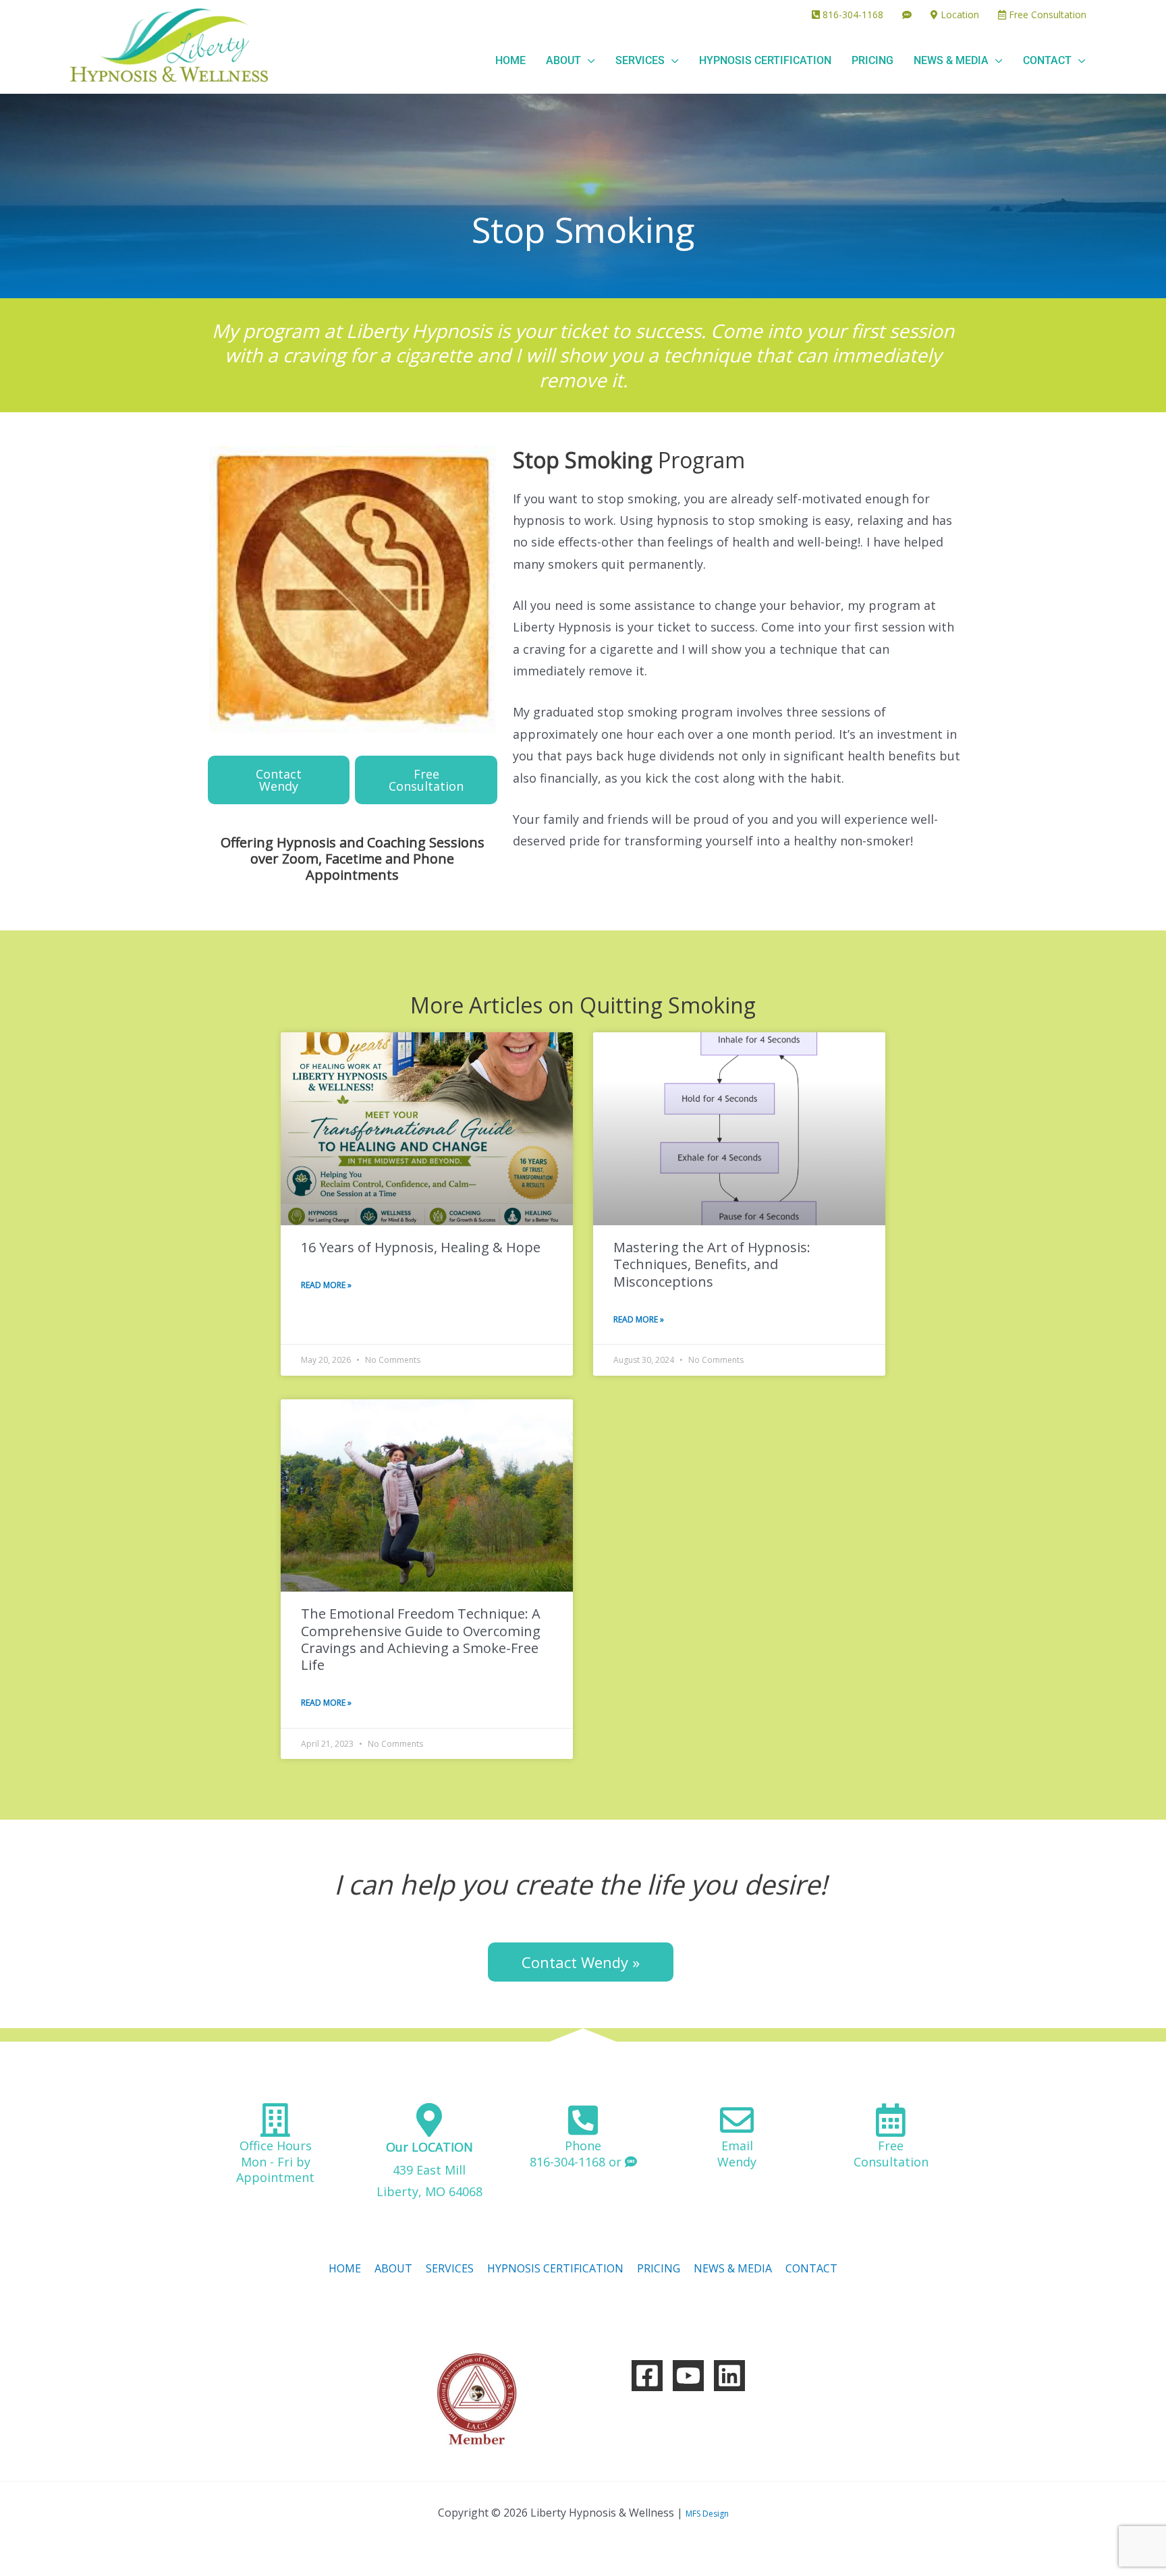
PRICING (659, 2268)
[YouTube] (688, 2376)
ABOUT (393, 2268)
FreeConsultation (891, 2153)
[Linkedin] (729, 2376)
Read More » (326, 1285)
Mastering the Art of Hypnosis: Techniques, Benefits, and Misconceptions (712, 1264)
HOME (345, 2268)
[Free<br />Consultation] (891, 2120)
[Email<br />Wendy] (737, 2120)
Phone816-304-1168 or (577, 2153)
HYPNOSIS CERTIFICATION (555, 2268)
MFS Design (707, 2514)
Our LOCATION (429, 2147)
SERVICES (450, 2268)
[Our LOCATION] (429, 2120)
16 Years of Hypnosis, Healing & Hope (421, 1247)
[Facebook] (647, 2376)
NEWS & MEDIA (733, 2268)
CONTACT (811, 2268)
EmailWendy (737, 2153)
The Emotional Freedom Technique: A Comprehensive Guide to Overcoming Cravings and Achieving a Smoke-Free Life (421, 1639)
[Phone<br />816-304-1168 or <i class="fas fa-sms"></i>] (583, 2120)
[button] (588, 60)
